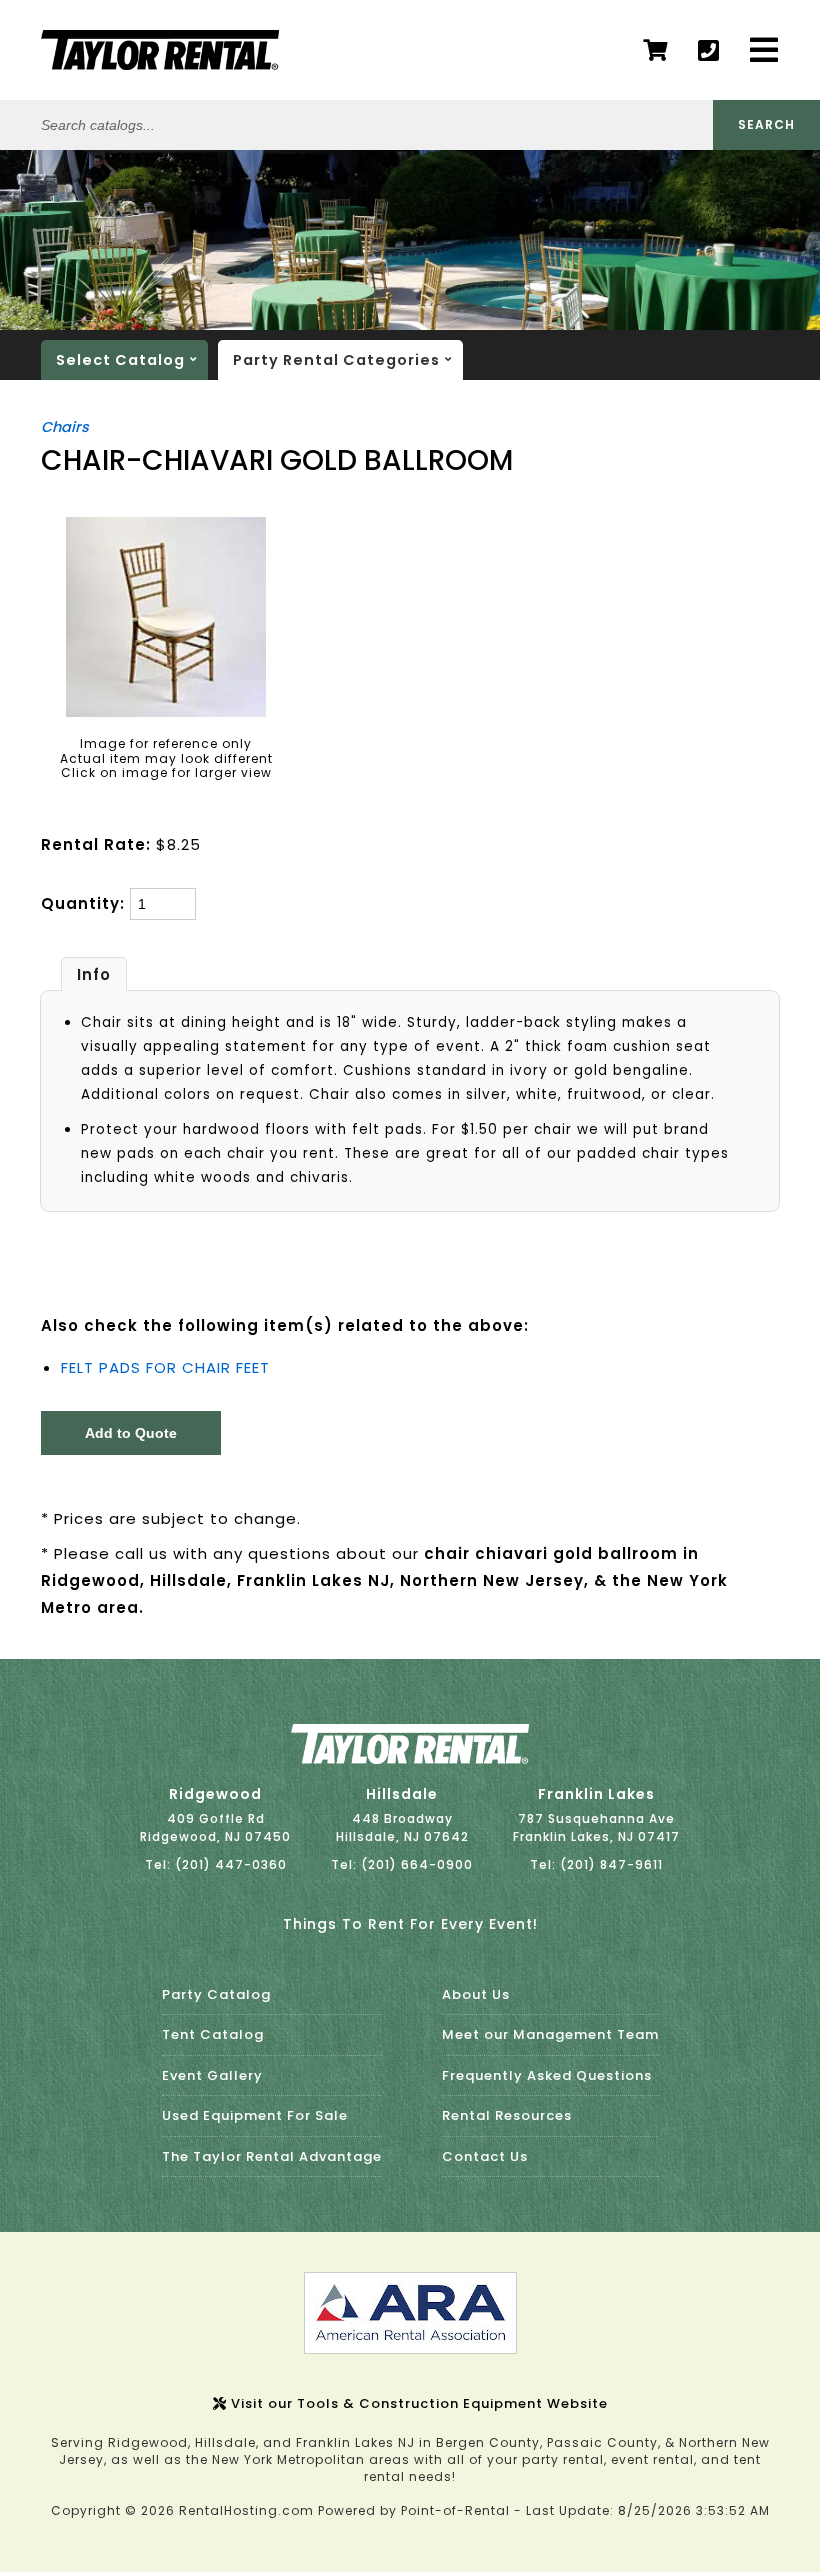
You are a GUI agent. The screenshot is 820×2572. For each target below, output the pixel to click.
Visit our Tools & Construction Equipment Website (417, 2403)
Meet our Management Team (550, 2034)
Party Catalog (216, 1994)
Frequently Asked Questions (547, 2075)
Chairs (65, 427)
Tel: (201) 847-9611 (596, 1864)
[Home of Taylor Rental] (410, 1759)
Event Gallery (212, 2075)
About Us (476, 1994)
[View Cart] (655, 50)
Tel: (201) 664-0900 (402, 1864)
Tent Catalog (213, 2034)
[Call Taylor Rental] (709, 50)
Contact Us (485, 2156)
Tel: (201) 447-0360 (216, 1864)
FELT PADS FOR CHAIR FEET (165, 1367)
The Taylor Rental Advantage (272, 2156)
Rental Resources (507, 2115)
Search (766, 124)
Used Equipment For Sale (255, 2115)
